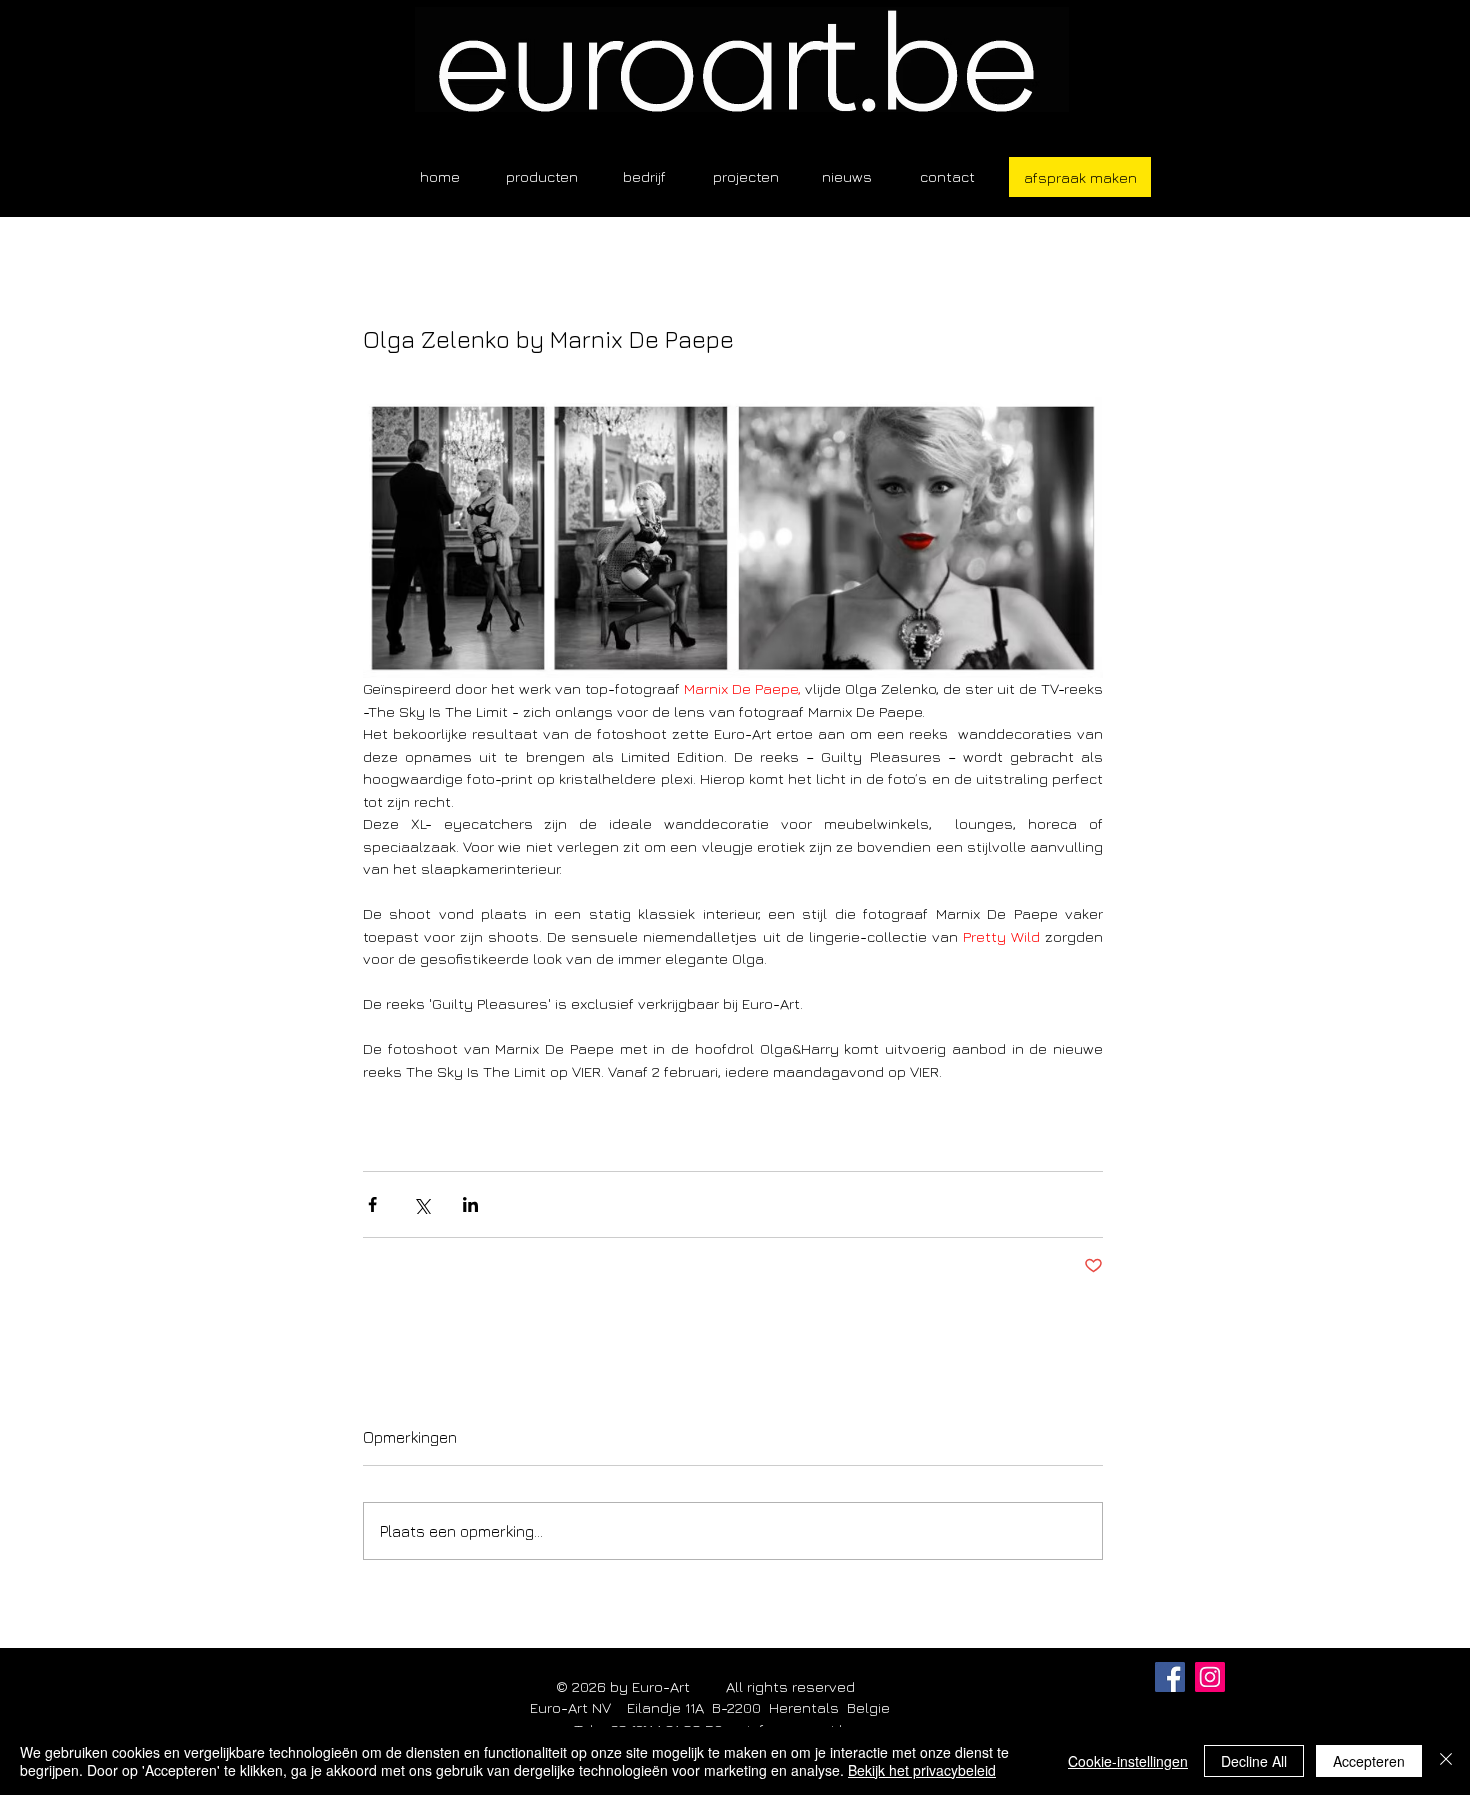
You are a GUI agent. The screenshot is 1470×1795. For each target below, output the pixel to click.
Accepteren (1369, 1761)
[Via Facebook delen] (372, 1204)
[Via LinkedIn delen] (470, 1204)
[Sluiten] (1446, 1761)
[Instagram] (1210, 1677)
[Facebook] (1170, 1677)
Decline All (1254, 1761)
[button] (542, 176)
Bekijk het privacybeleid (922, 1770)
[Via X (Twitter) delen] (421, 1204)
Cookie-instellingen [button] (1128, 1761)
